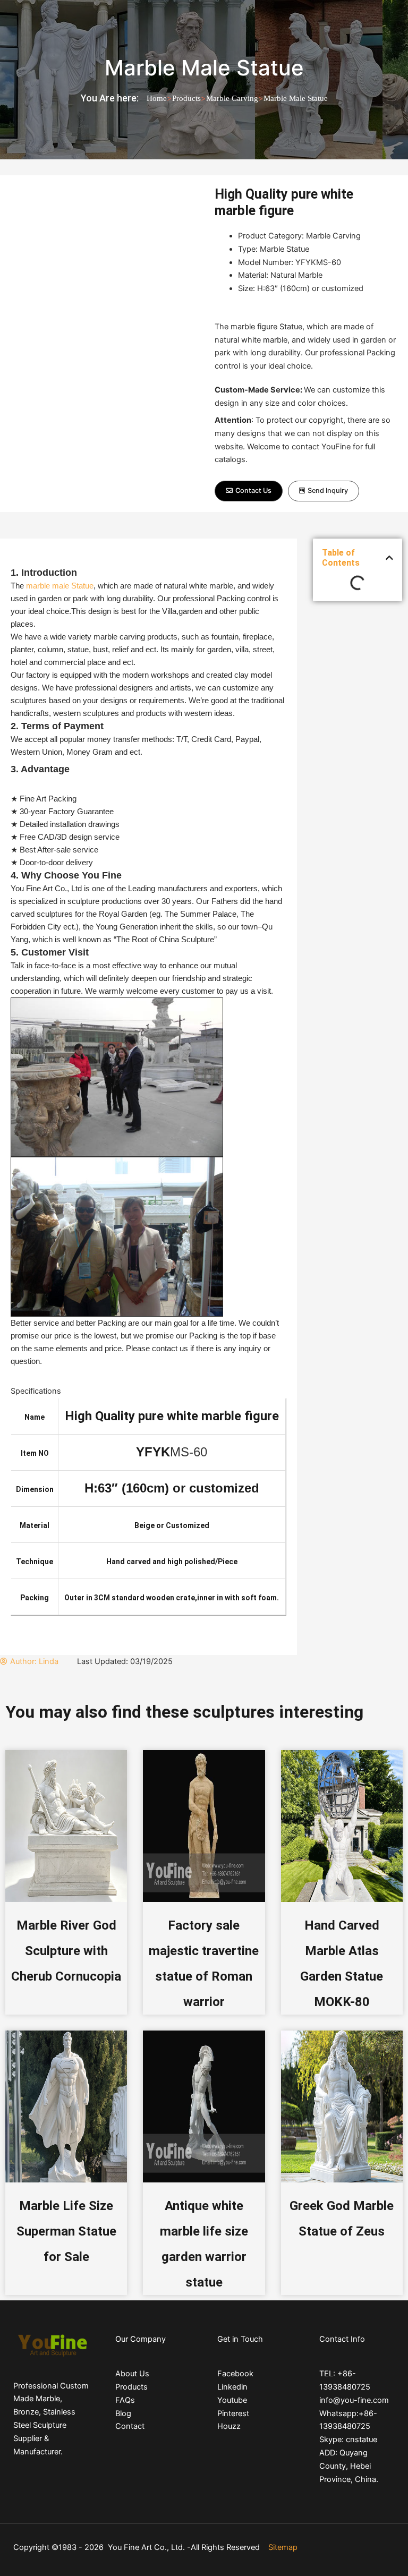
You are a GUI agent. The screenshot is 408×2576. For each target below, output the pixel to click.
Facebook (235, 2374)
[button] (249, 491)
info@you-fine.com (354, 2400)
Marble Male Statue (204, 68)
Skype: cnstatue (348, 2439)
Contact (130, 2426)
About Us (132, 2374)
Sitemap (283, 2547)
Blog (123, 2413)
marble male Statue (60, 586)
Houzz (229, 2426)
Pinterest (233, 2413)
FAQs (125, 2400)
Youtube (232, 2400)
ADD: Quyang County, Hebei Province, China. (349, 2466)
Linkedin (232, 2387)
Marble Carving (232, 98)
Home (157, 98)
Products (186, 98)
